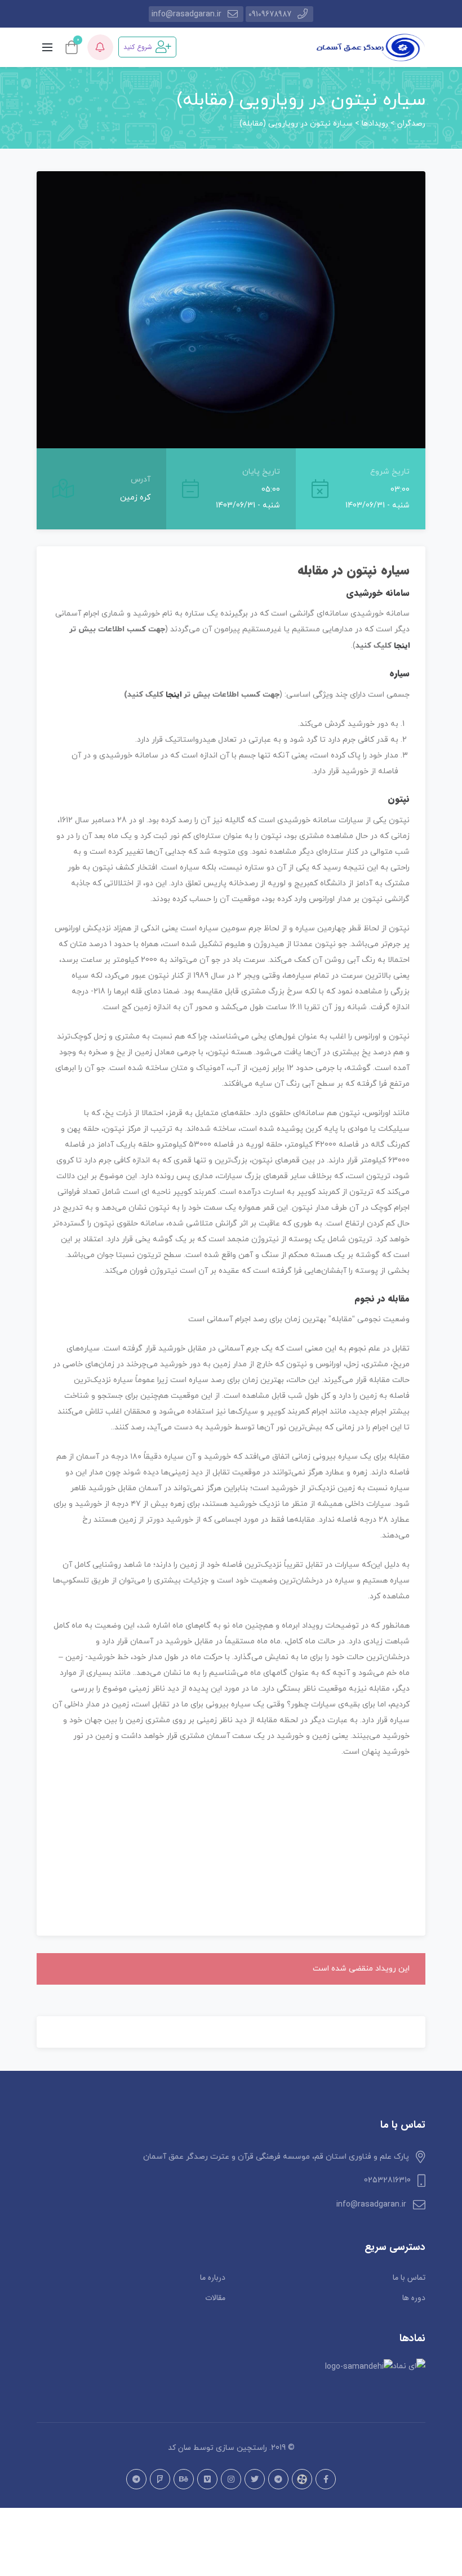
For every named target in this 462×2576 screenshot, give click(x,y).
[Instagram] (231, 2479)
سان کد (179, 2448)
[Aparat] (302, 2479)
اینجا (402, 645)
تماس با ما (409, 2278)
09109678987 (270, 14)
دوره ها (414, 2298)
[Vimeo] (207, 2479)
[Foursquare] (160, 2479)
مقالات (215, 2298)
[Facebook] (326, 2479)
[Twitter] (255, 2479)
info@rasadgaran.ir (186, 14)
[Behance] (184, 2479)
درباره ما (213, 2278)
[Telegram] (278, 2479)
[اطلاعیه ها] (100, 47)
